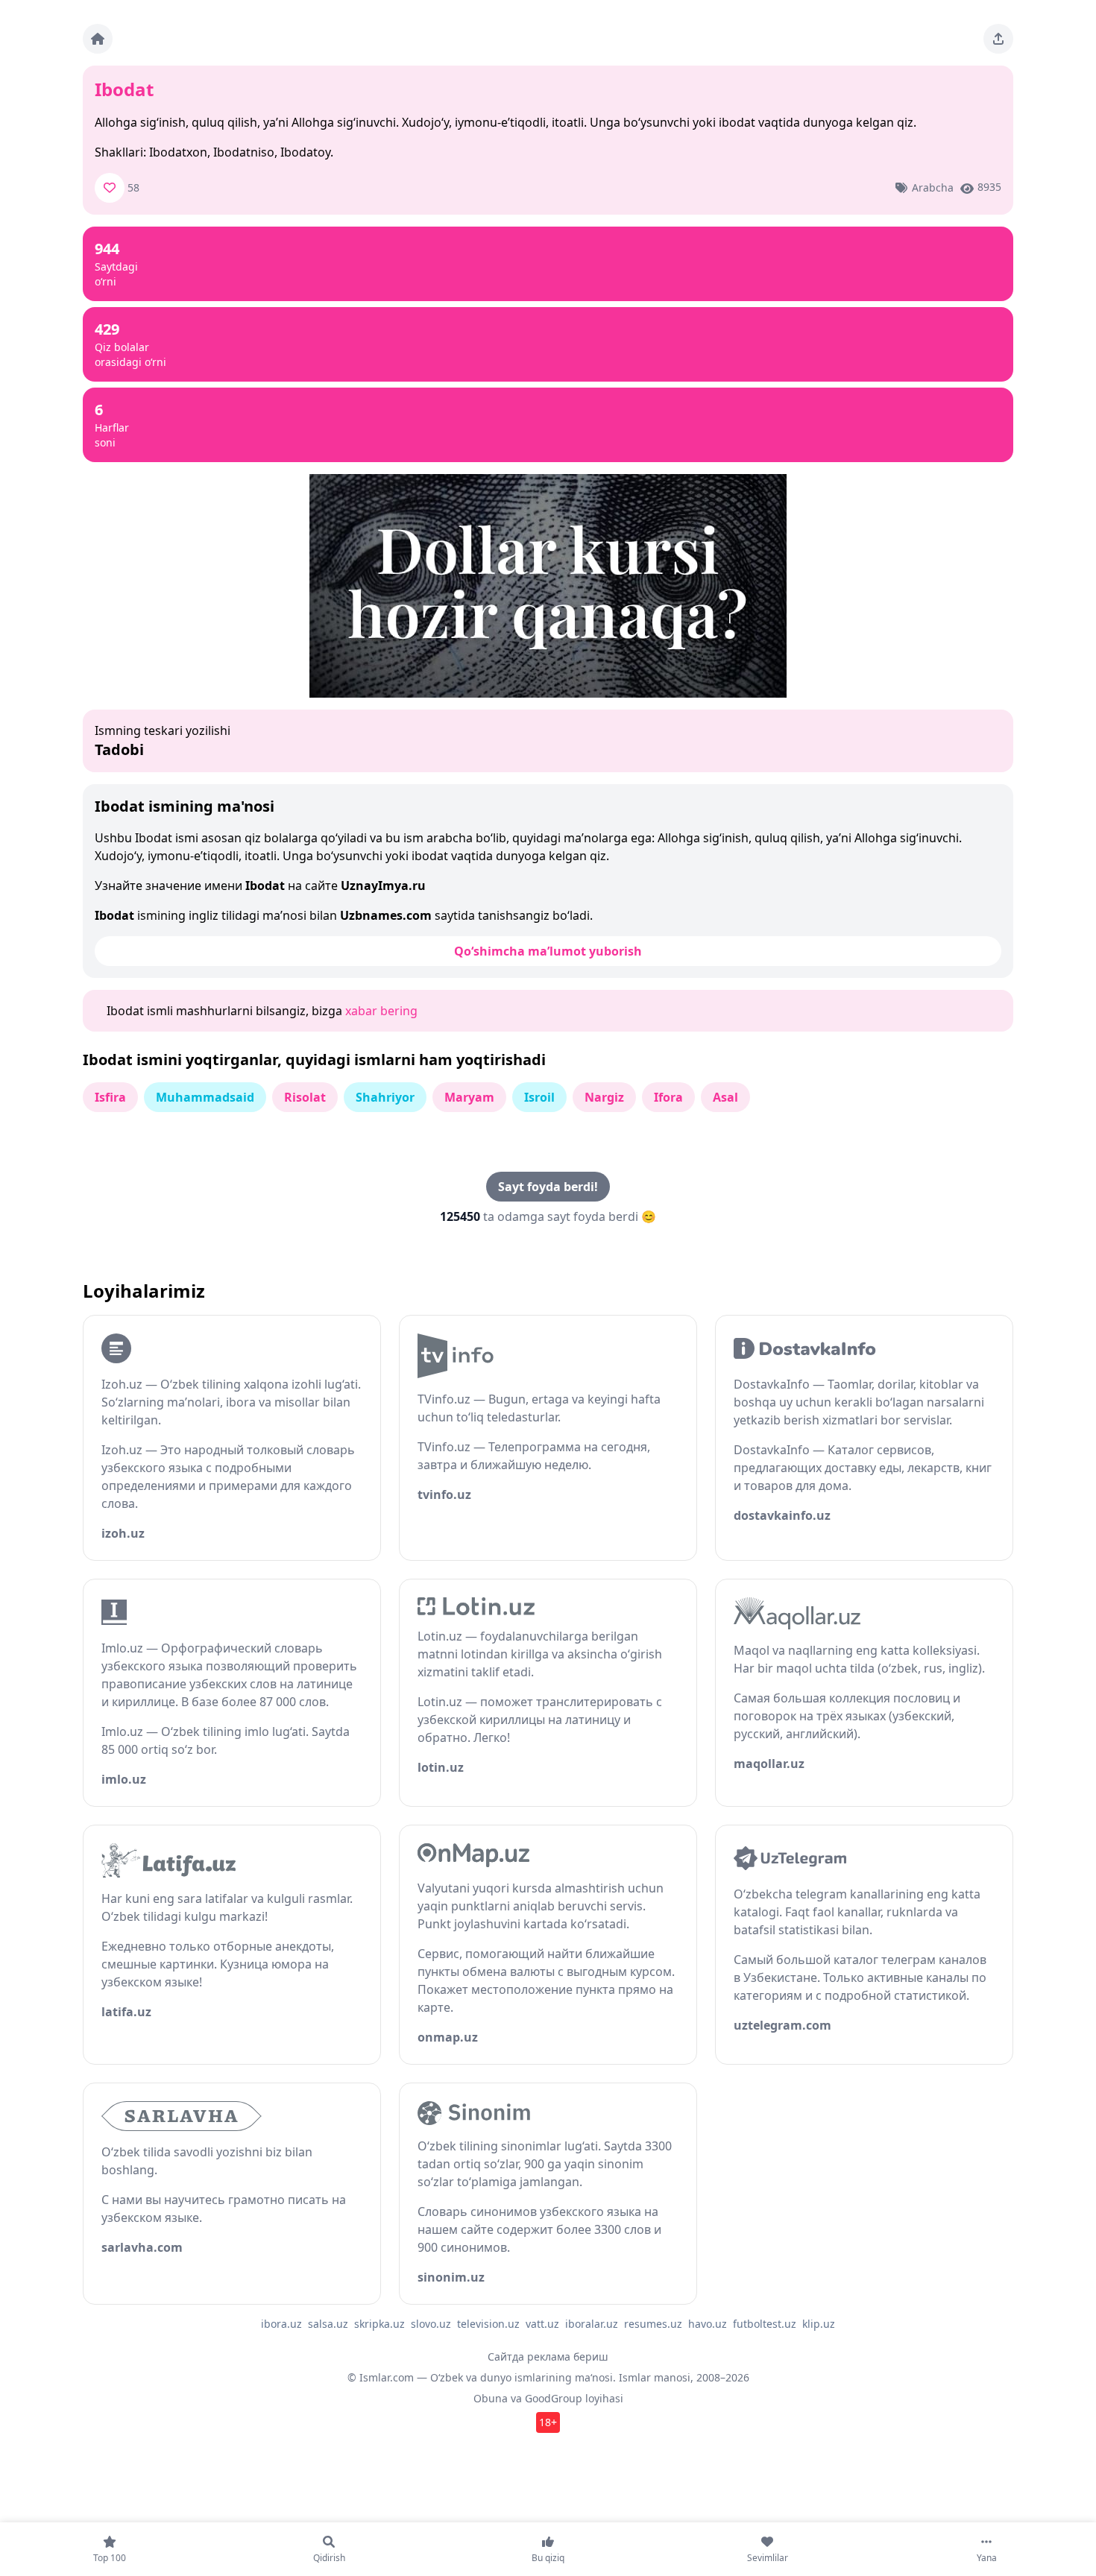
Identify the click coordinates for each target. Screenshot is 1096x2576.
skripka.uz (379, 2324)
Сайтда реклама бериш (548, 2356)
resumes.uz (653, 2324)
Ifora (668, 1097)
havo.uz (708, 2324)
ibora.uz (281, 2324)
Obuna (491, 2398)
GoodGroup (554, 2398)
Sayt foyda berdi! (548, 1187)
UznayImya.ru (383, 885)
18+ (548, 2422)
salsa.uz (328, 2324)
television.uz (488, 2324)
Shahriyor (385, 1097)
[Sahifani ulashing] (998, 39)
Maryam (469, 1097)
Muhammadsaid (205, 1097)
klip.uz (819, 2324)
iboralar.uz (592, 2324)
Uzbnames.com (386, 915)
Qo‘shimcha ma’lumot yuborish (548, 951)
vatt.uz (542, 2324)
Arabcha (933, 187)
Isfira (110, 1097)
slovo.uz (431, 2324)
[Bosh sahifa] (98, 39)
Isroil (539, 1097)
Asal (725, 1097)
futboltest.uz (765, 2324)
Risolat (305, 1097)
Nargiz (604, 1097)
